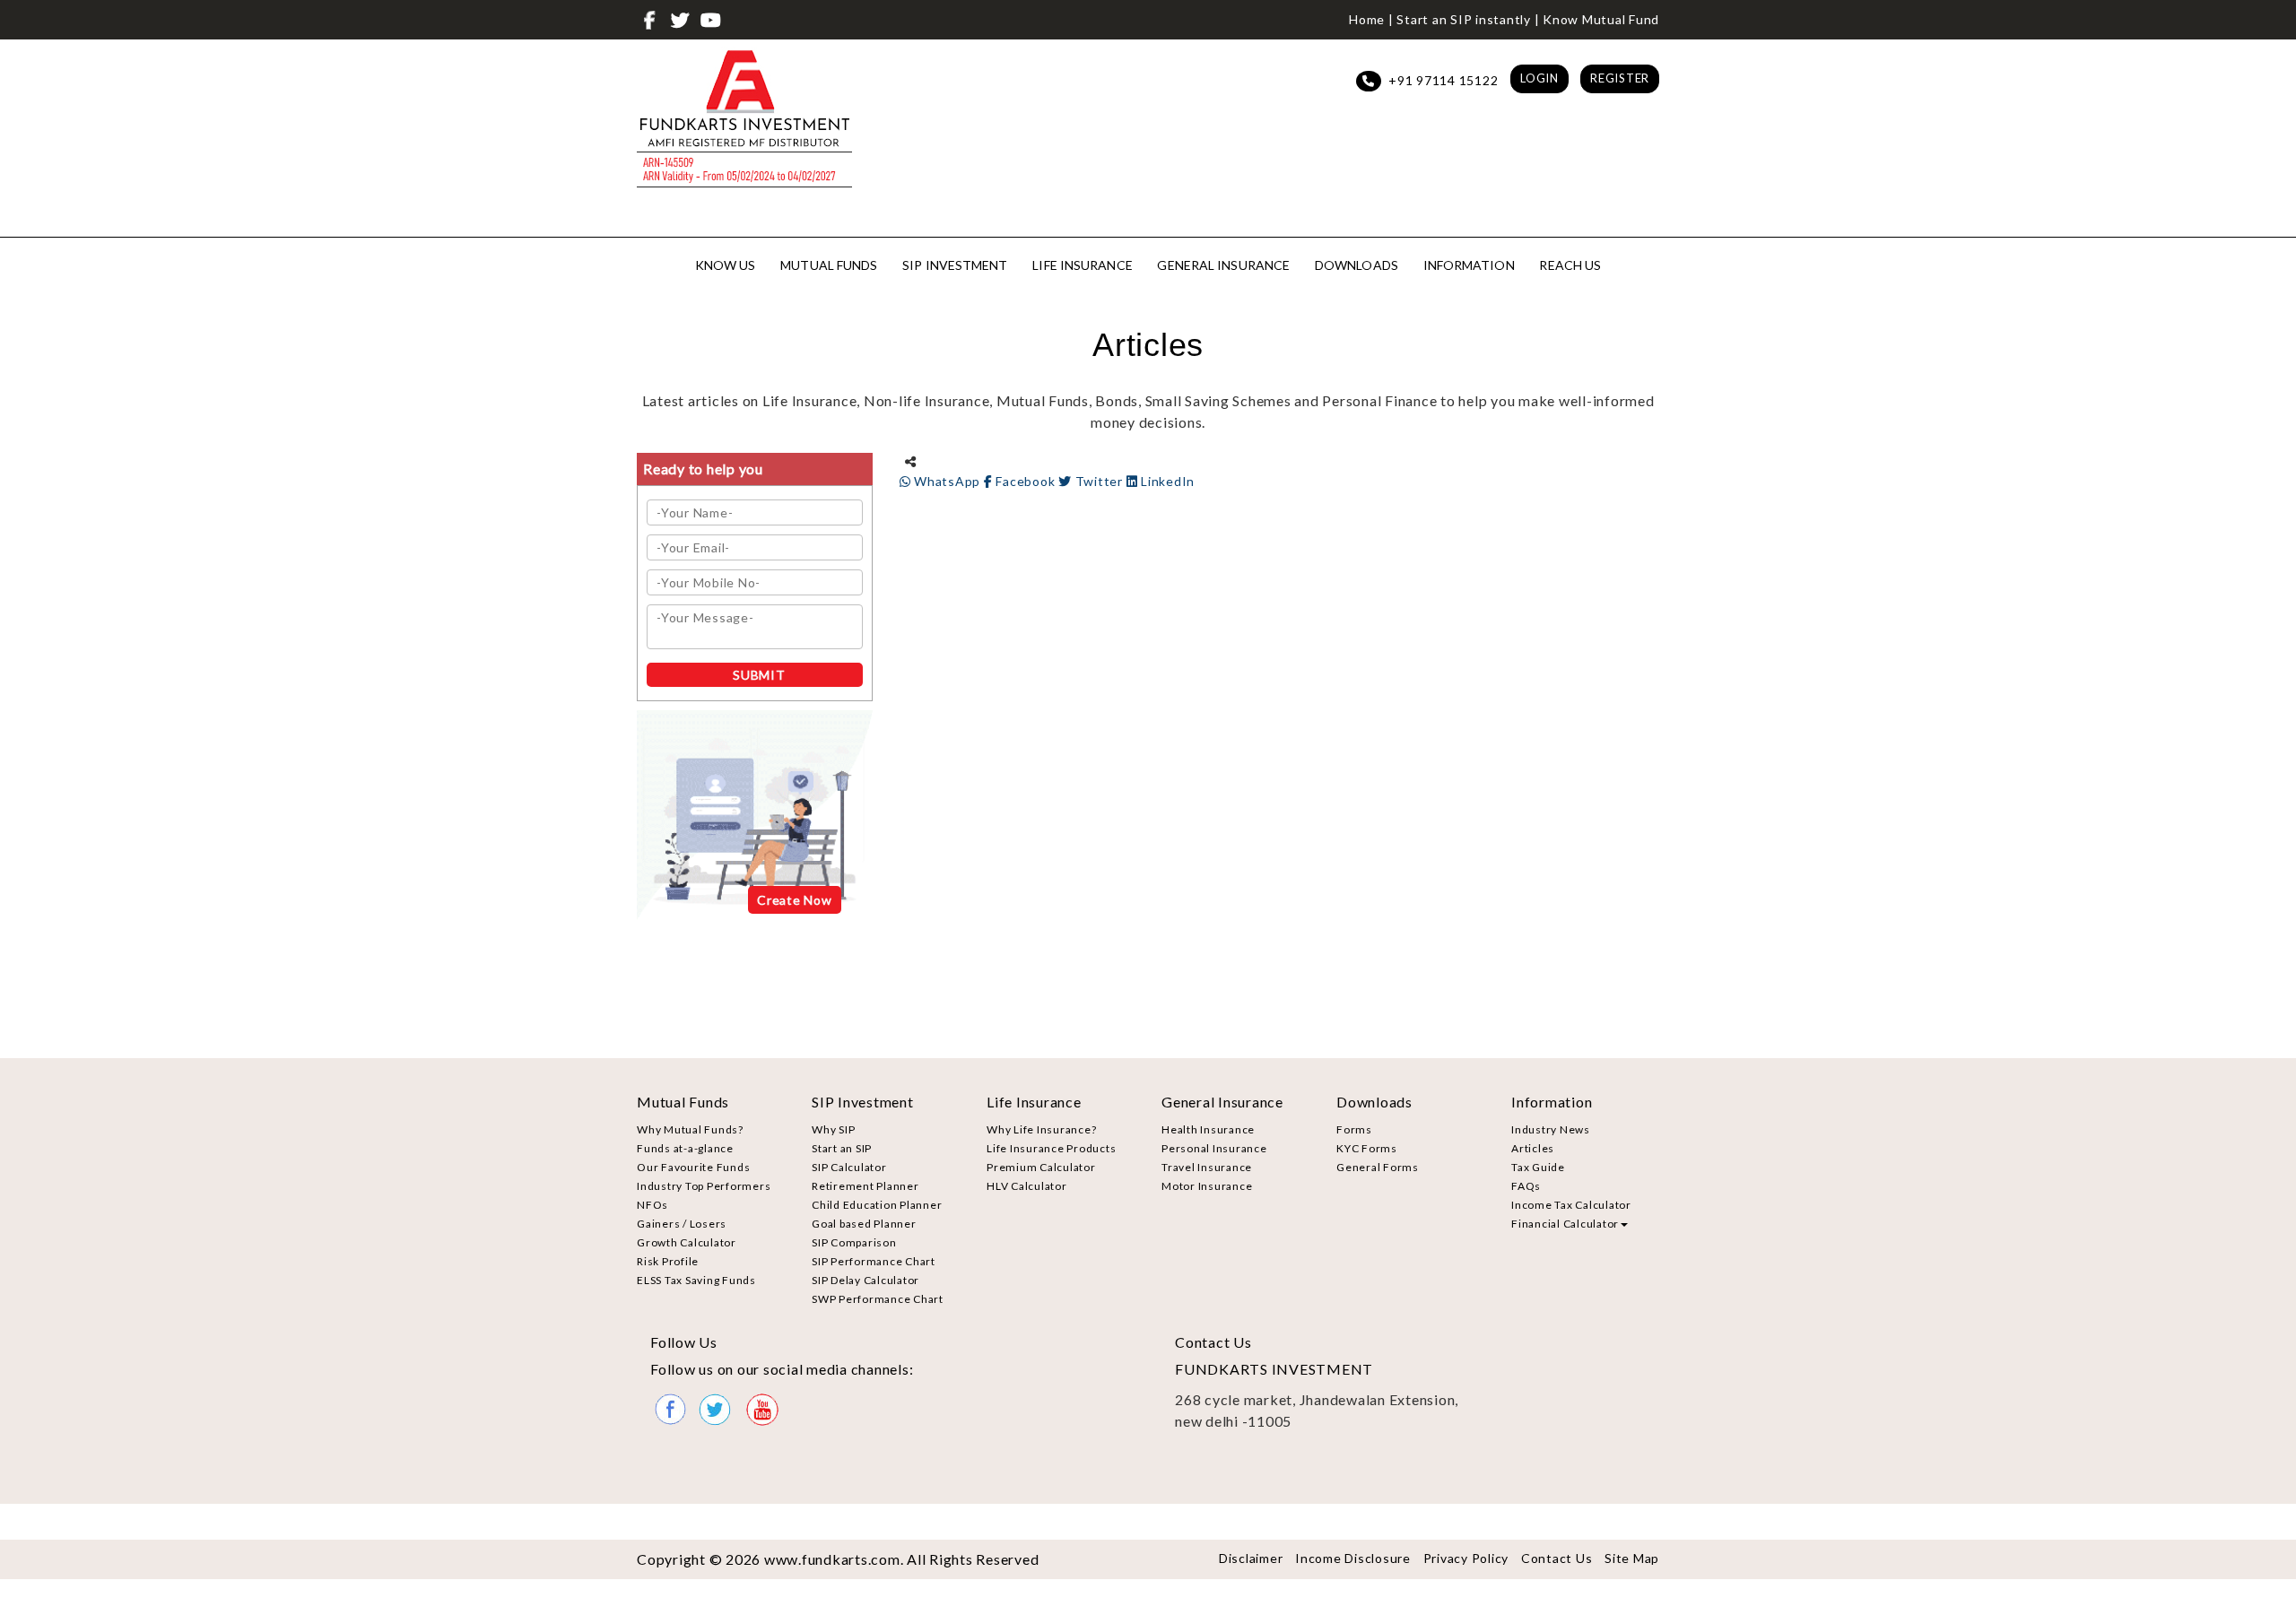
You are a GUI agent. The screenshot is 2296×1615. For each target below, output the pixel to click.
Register (1620, 78)
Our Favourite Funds (693, 1167)
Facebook (1026, 481)
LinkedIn (1166, 481)
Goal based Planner (864, 1224)
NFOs (652, 1205)
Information (1469, 265)
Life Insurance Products (1051, 1148)
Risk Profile (668, 1261)
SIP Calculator (849, 1167)
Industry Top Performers (704, 1186)
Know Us (726, 265)
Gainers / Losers (682, 1224)
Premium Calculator (1041, 1167)
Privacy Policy (1466, 1558)
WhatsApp (947, 481)
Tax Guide (1538, 1167)
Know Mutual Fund (1601, 19)
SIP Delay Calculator (865, 1280)
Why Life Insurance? (1041, 1129)
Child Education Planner (877, 1205)
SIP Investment (955, 265)
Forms (1354, 1129)
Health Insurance (1208, 1129)
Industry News (1551, 1129)
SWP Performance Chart (878, 1299)
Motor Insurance (1207, 1186)
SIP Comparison (854, 1242)
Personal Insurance (1214, 1148)
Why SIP (833, 1129)
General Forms (1378, 1167)
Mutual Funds (829, 265)
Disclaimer (1251, 1558)
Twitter (1099, 481)
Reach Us (1570, 265)
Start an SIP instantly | (1468, 19)
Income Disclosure (1353, 1558)
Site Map (1632, 1558)
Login (1539, 78)
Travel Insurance (1207, 1167)
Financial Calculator (1565, 1224)
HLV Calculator (1027, 1186)
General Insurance (1223, 265)
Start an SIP (842, 1148)
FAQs (1526, 1186)
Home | (1371, 19)
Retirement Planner (865, 1186)
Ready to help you (703, 469)
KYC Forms (1367, 1148)
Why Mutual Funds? (690, 1129)
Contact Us (1557, 1558)
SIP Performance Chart (874, 1261)
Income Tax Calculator (1571, 1205)
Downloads (1357, 265)
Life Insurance (1082, 265)
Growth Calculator (687, 1242)
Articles (1533, 1148)
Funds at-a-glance (685, 1148)
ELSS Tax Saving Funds (696, 1280)
